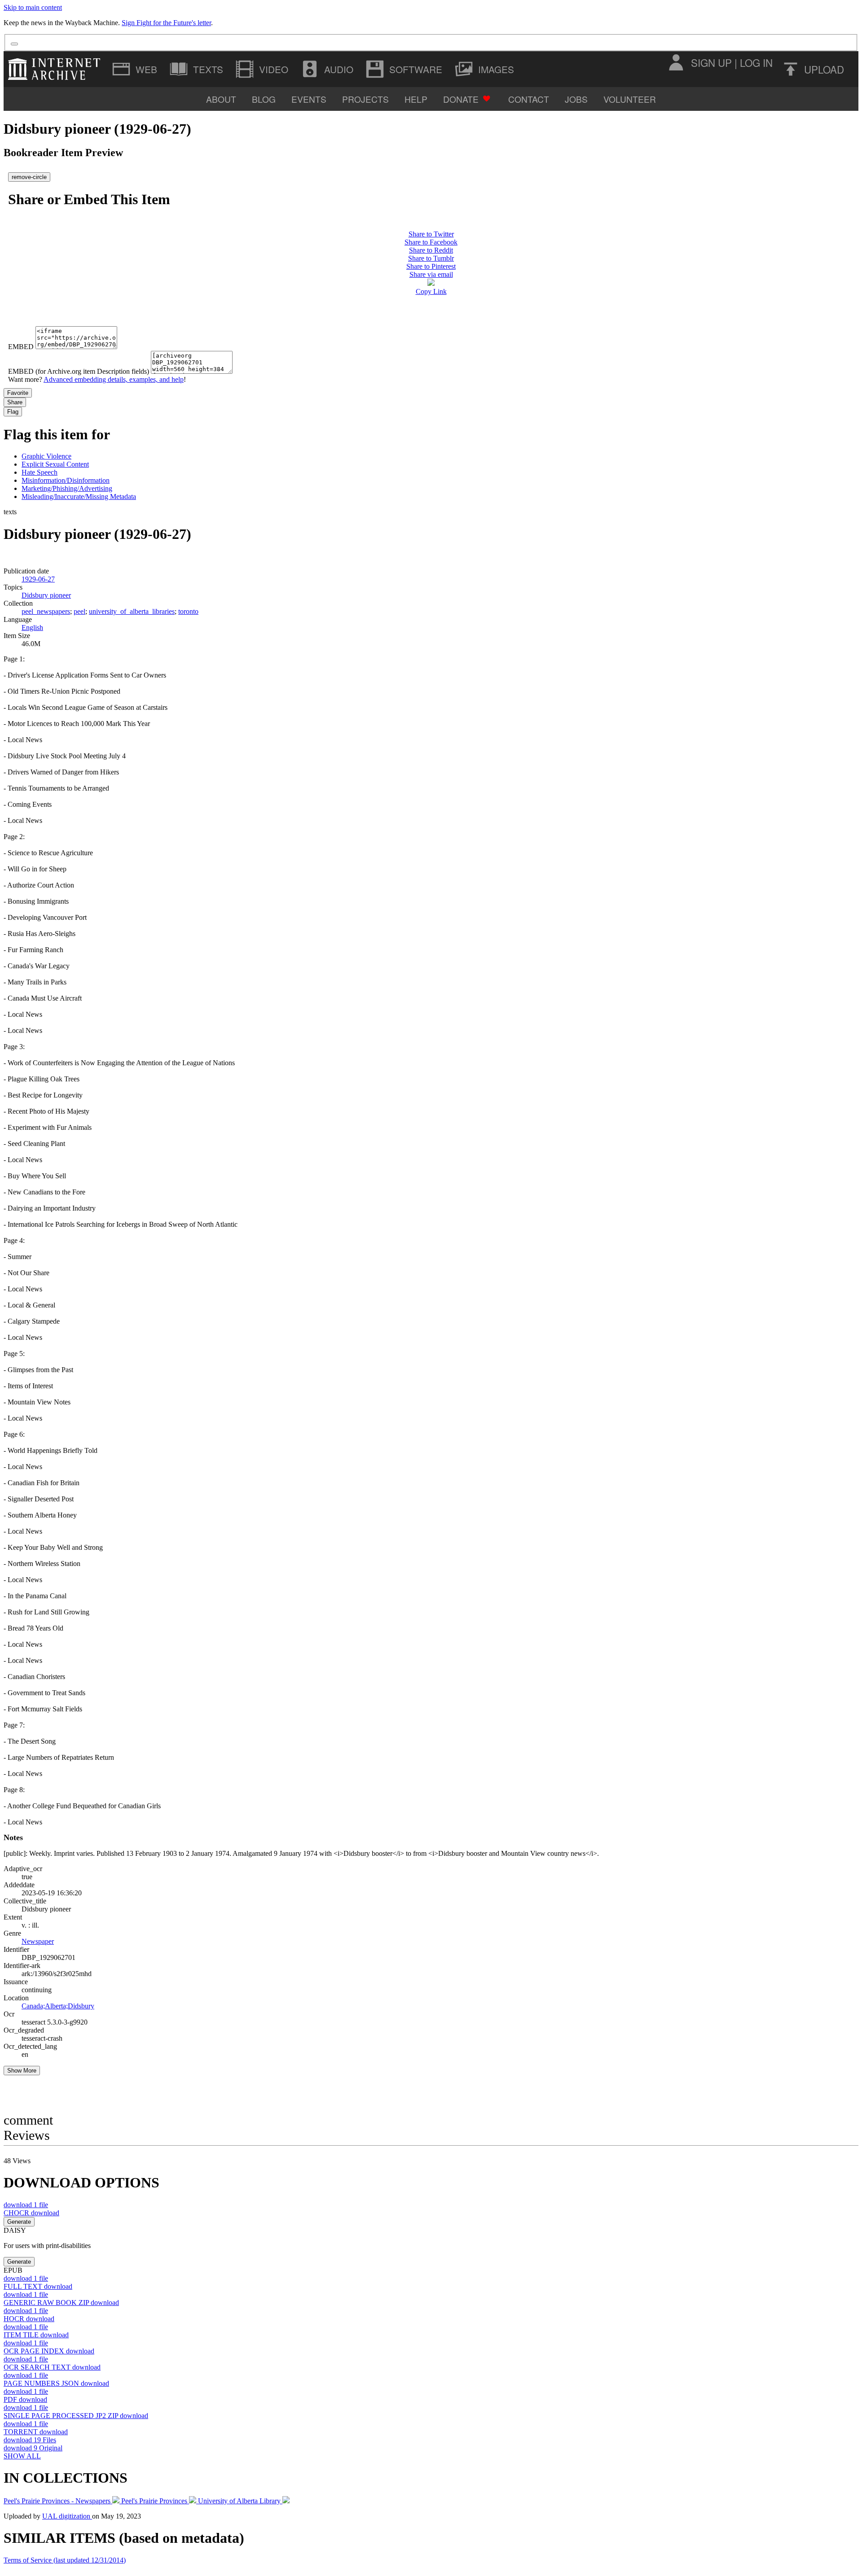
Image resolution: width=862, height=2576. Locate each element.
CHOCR (31, 2213)
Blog (264, 99)
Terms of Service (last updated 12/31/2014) (65, 2560)
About (221, 99)
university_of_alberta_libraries (132, 611)
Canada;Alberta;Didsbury (58, 2006)
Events (309, 99)
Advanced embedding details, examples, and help (114, 379)
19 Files (30, 2440)
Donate (461, 99)
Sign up (711, 62)
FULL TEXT (38, 2286)
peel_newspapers (46, 611)
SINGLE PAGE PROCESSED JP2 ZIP (76, 2416)
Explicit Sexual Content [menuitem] (55, 464)
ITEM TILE (36, 2335)
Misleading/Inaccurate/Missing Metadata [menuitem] (79, 496)
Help (416, 99)
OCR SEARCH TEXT (52, 2367)
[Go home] (56, 69)
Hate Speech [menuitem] (40, 472)
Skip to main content (33, 7)
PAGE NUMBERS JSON (56, 2383)
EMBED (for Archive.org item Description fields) (79, 371)
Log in (756, 62)
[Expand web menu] (136, 69)
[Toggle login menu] (676, 62)
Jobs (576, 99)
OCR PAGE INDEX (49, 2351)
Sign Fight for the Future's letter (166, 23)
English (32, 628)
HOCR (29, 2319)
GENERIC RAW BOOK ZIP (61, 2303)
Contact (529, 99)
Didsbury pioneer (46, 595)
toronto (188, 611)
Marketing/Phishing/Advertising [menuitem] (67, 488)
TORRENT (36, 2432)
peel (79, 611)
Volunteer (630, 99)
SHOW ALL (22, 2456)
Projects (365, 99)
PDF (25, 2399)
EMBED (21, 347)
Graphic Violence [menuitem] (46, 456)
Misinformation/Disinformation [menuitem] (66, 480)
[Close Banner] (14, 44)
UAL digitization (67, 2516)
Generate (19, 2222)
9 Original (33, 2448)
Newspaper (38, 1941)
